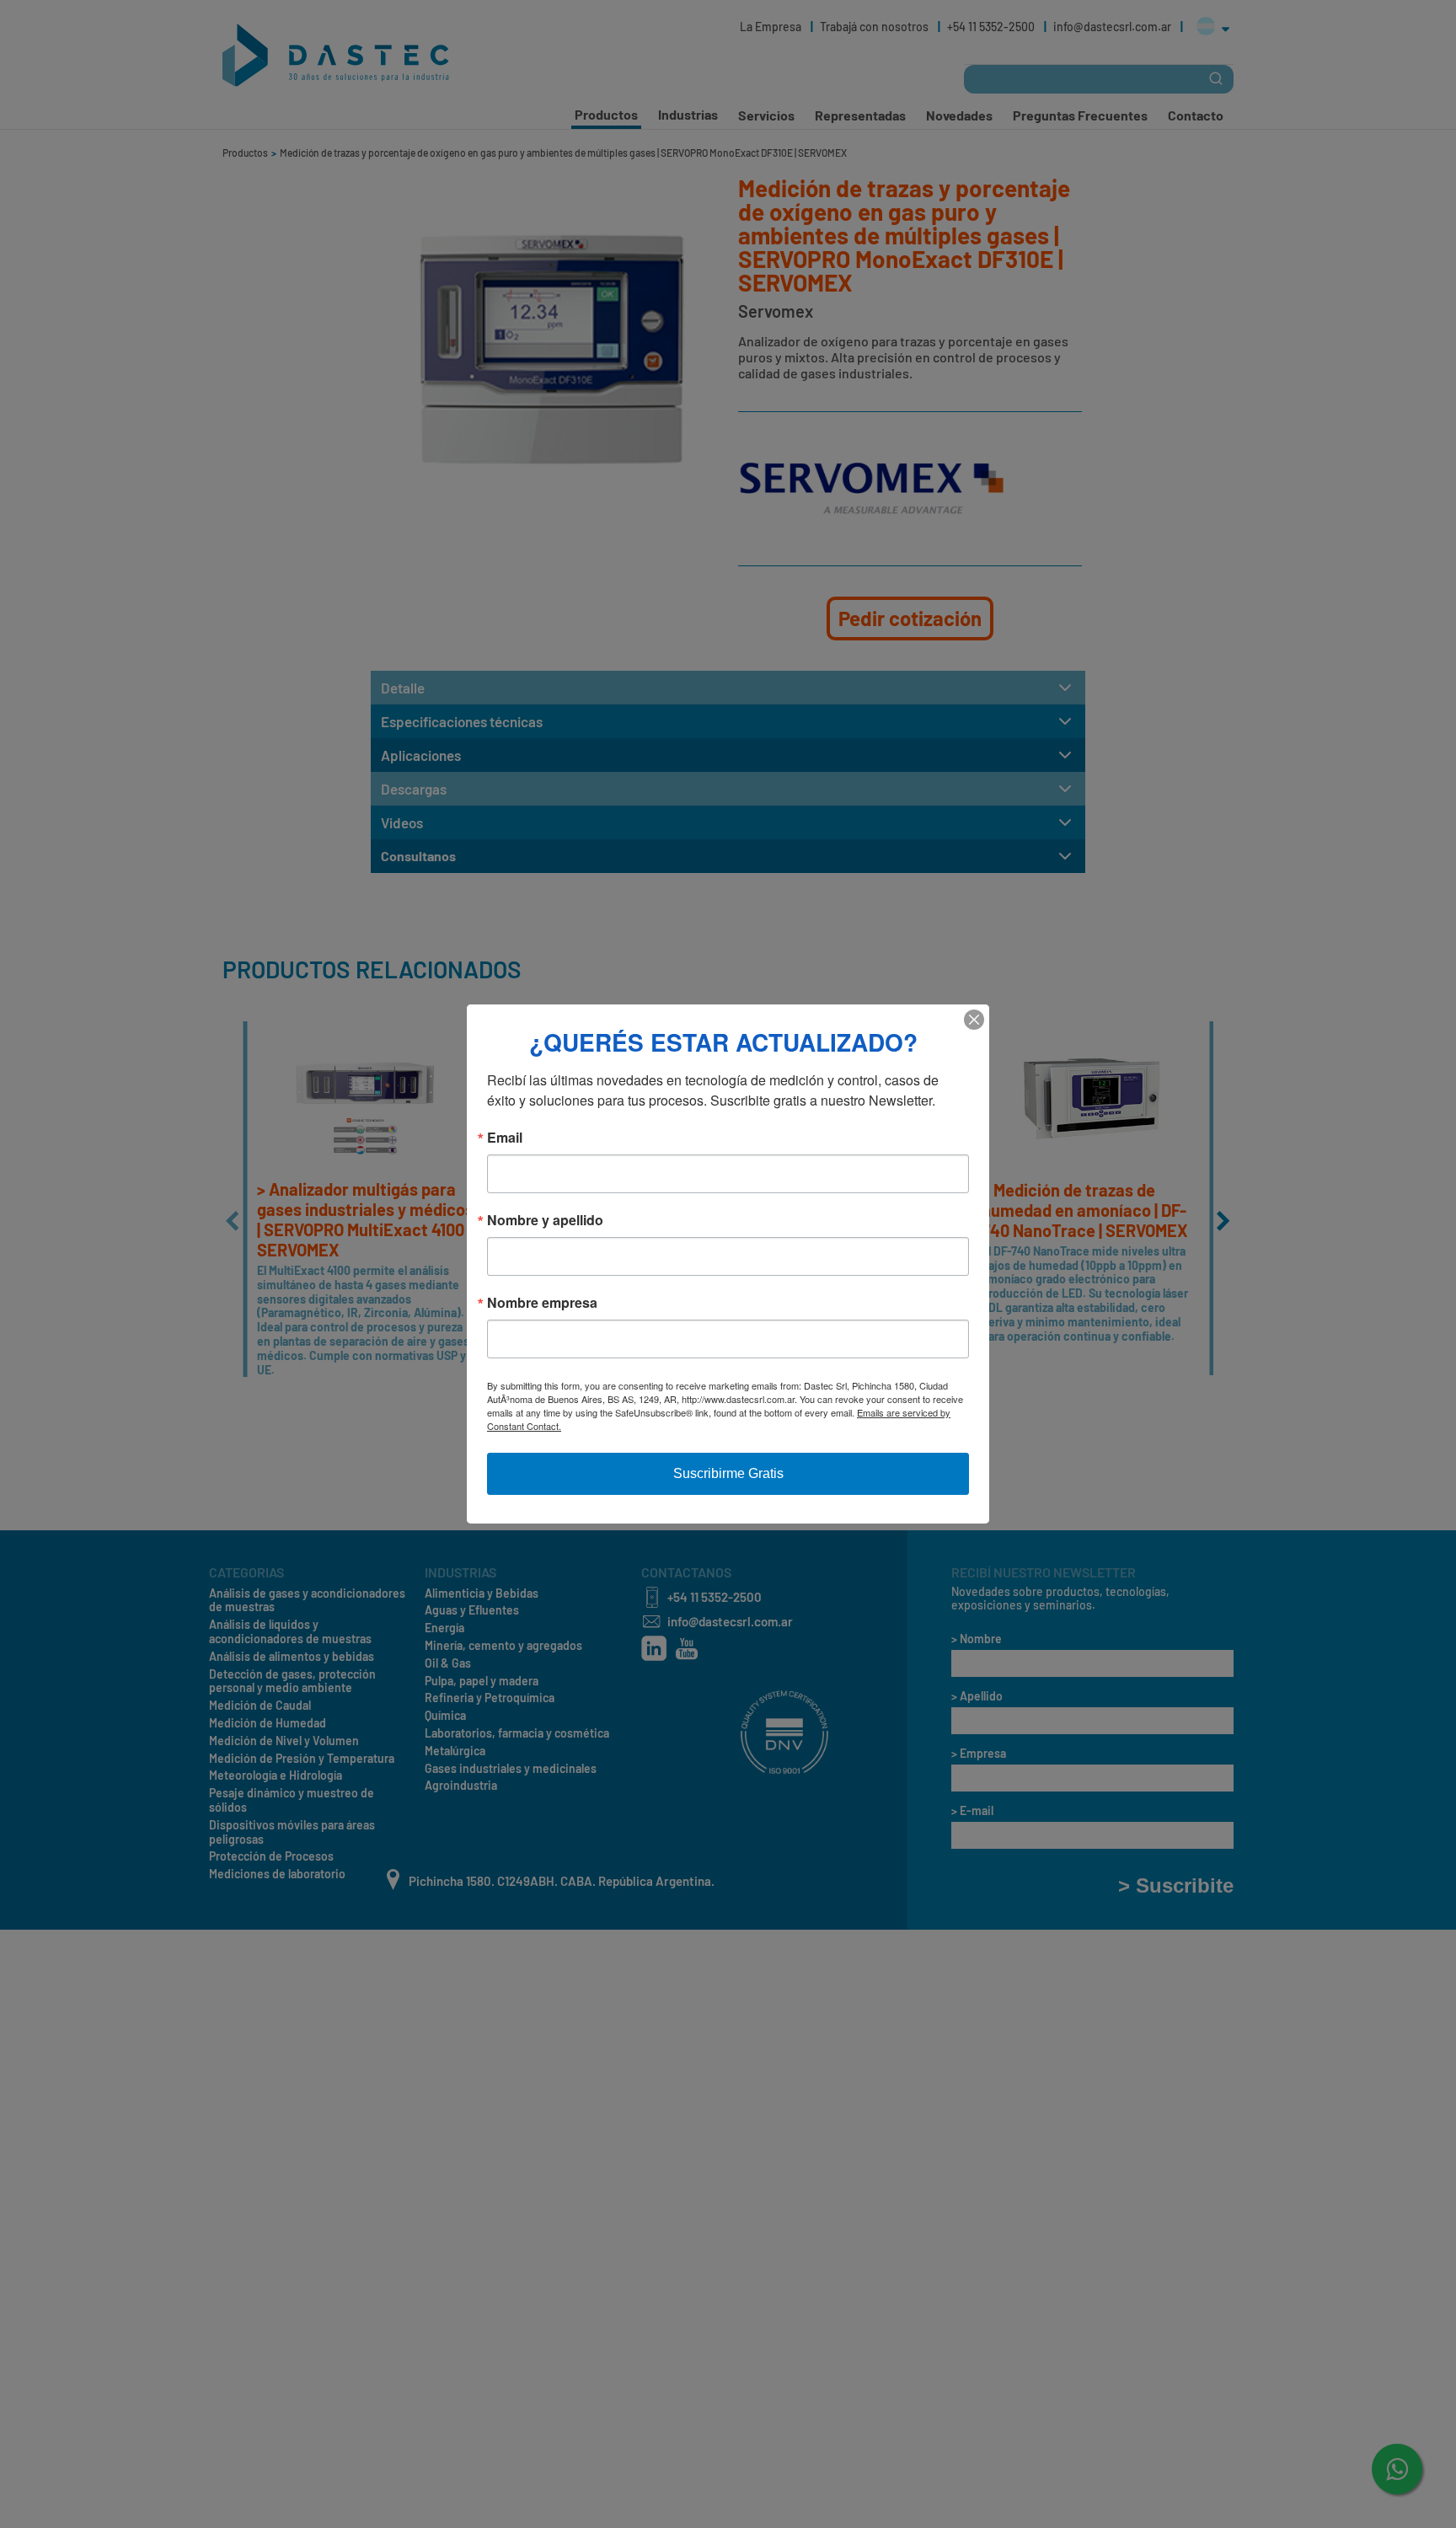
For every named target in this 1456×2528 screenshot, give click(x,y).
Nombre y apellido (545, 1220)
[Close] (974, 1020)
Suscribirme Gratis (728, 1473)
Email (505, 1138)
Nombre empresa (542, 1303)
